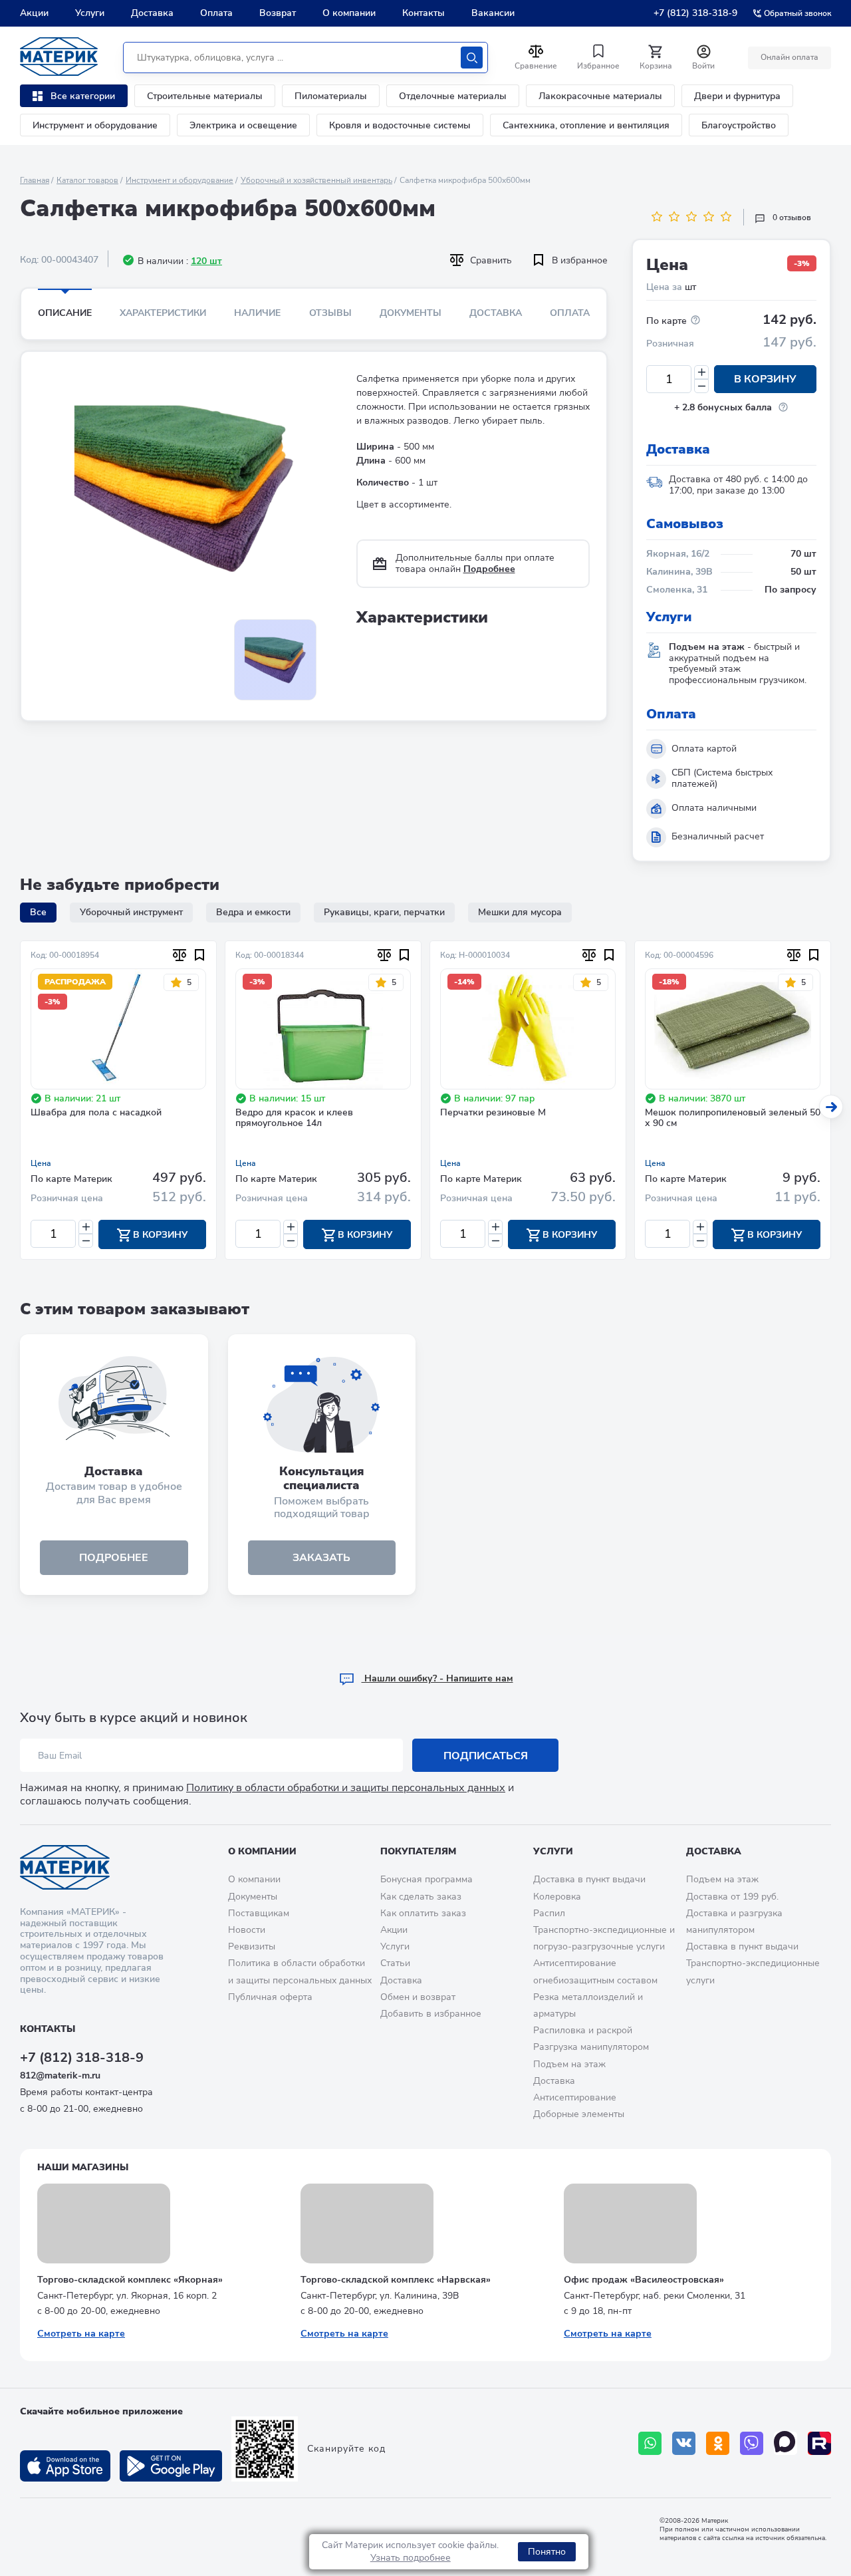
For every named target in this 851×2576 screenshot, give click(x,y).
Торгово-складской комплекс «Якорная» (130, 2280)
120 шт (206, 261)
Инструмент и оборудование (95, 125)
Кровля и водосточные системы (400, 125)
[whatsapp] (650, 2443)
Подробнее (489, 569)
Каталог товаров (87, 180)
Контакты (424, 13)
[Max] (786, 2443)
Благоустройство (739, 125)
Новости (247, 1930)
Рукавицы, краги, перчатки (384, 912)
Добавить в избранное (431, 2014)
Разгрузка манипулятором (591, 2047)
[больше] (701, 372)
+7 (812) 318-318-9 (695, 13)
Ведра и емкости (253, 912)
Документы (411, 313)
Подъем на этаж (569, 2064)
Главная (35, 180)
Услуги (90, 13)
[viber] (752, 2443)
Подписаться (486, 1756)
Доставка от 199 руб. (732, 1897)
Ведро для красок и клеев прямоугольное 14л (294, 1119)
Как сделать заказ (421, 1897)
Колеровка (557, 1897)
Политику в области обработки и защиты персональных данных (346, 1788)
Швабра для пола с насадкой (96, 1113)
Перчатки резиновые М (493, 1113)
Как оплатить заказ (423, 1913)
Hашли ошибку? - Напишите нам (437, 1678)
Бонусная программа (426, 1879)
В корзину (765, 379)
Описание (65, 313)
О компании (349, 13)
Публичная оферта (270, 1997)
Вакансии (493, 13)
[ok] (718, 2443)
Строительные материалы (205, 96)
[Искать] (472, 58)
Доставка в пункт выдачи (589, 1879)
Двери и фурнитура (737, 96)
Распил (549, 1913)
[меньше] (701, 386)
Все (38, 912)
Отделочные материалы (453, 96)
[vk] (684, 2443)
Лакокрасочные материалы (600, 96)
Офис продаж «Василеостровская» (644, 2280)
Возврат (278, 13)
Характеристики (163, 313)
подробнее (114, 1558)
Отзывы (330, 313)
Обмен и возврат (418, 1997)
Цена (41, 1163)
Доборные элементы (579, 2114)
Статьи (395, 1963)
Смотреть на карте (81, 2334)
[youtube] (819, 2443)
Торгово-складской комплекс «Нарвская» (396, 2280)
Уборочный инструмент (131, 912)
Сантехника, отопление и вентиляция (586, 125)
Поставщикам (259, 1913)
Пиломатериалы (331, 96)
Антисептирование (575, 2097)
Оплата (216, 13)
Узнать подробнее (411, 2558)
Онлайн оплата (790, 57)
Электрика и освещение (243, 125)
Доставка (152, 13)
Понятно (547, 2552)
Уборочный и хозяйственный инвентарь (316, 180)
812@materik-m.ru (60, 2075)
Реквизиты (252, 1946)
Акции (34, 13)
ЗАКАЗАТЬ (321, 1558)
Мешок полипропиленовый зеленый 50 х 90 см (733, 1119)
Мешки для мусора (520, 912)
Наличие (257, 313)
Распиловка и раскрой (583, 2030)
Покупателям (418, 1851)
